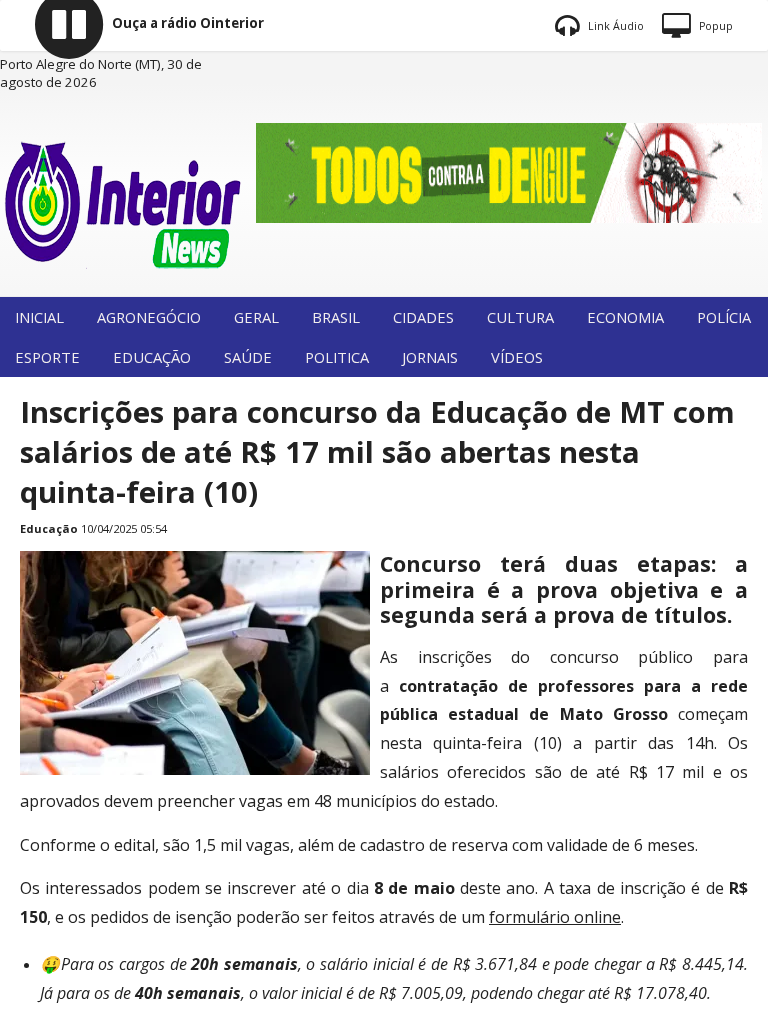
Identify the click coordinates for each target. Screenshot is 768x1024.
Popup (714, 26)
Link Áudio (614, 26)
